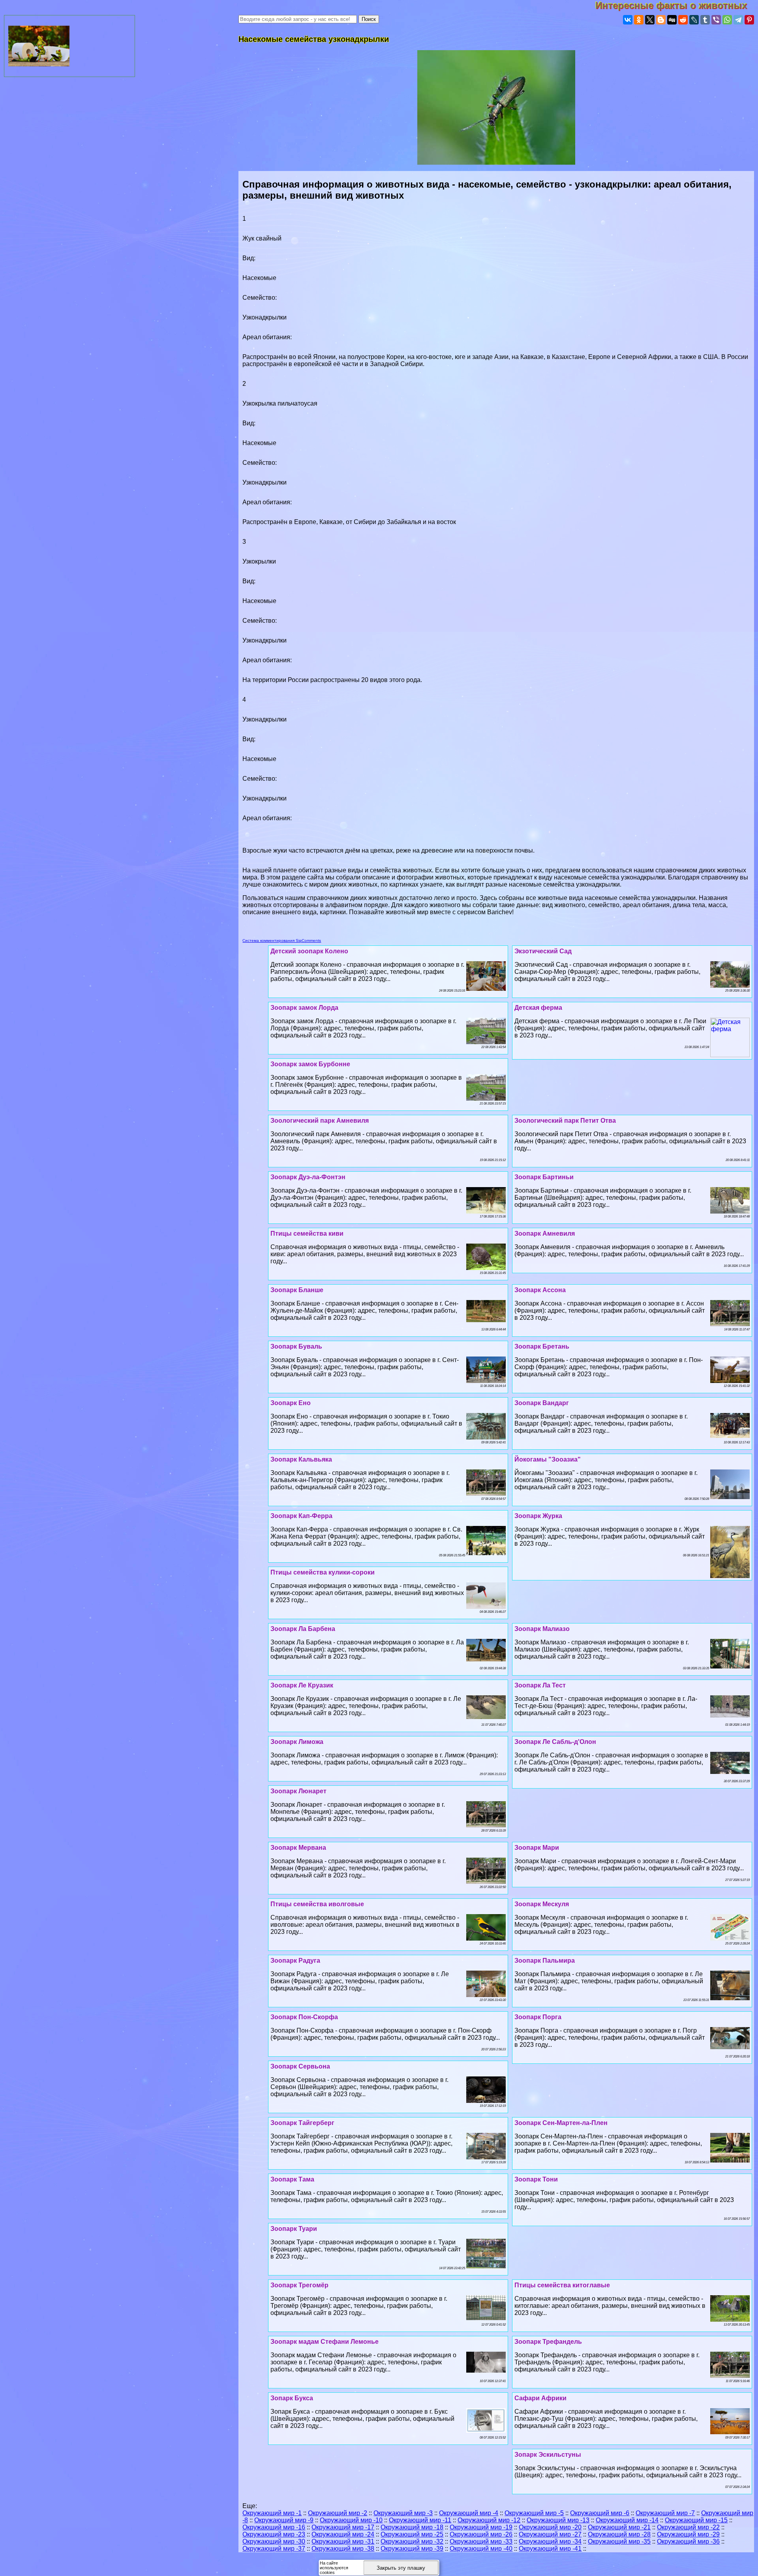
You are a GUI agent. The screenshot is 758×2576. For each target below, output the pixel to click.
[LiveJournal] (694, 20)
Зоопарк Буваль (296, 1346)
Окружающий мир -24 (343, 2534)
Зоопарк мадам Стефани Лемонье (325, 2342)
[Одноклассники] (639, 20)
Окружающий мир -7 (665, 2513)
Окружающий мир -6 (600, 2513)
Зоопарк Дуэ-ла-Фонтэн (308, 1177)
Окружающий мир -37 (274, 2549)
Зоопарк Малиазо (542, 1629)
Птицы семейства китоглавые (562, 2285)
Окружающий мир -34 (550, 2541)
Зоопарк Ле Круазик (302, 1685)
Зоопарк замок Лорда (304, 1008)
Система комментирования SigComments (282, 940)
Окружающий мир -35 (619, 2541)
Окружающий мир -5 (534, 2513)
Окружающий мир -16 (274, 2527)
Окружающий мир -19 (481, 2527)
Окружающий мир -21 (619, 2527)
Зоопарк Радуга (295, 1961)
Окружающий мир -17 (343, 2527)
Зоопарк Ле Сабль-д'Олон (555, 1742)
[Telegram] (738, 20)
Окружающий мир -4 (469, 2513)
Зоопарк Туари (294, 2229)
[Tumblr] (705, 20)
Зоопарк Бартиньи (544, 1177)
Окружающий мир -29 (688, 2534)
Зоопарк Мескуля (542, 1904)
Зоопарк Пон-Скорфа (304, 2017)
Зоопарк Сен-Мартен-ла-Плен (561, 2123)
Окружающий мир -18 (412, 2527)
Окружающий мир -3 (403, 2513)
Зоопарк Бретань (542, 1346)
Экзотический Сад (543, 951)
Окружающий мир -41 (550, 2549)
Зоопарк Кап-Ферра (301, 1516)
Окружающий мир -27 (550, 2534)
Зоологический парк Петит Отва (565, 1121)
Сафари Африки (540, 2398)
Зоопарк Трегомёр (299, 2285)
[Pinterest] (749, 20)
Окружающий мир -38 (343, 2549)
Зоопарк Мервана (298, 1848)
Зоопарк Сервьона (300, 2066)
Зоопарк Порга (538, 2017)
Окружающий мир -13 (558, 2520)
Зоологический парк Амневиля (320, 1121)
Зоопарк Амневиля (545, 1234)
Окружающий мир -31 (343, 2541)
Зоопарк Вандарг (542, 1403)
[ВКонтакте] (628, 20)
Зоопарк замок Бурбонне (310, 1064)
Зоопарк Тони (536, 2179)
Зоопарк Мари (537, 1848)
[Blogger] (661, 20)
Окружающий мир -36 (688, 2541)
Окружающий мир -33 (481, 2541)
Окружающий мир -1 (272, 2513)
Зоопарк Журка (538, 1516)
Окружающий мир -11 (420, 2520)
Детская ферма (538, 1008)
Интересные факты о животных (677, 5)
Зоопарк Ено (291, 1403)
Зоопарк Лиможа (297, 1742)
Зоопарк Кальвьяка (301, 1459)
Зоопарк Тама (292, 2179)
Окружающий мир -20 (550, 2527)
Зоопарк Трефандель (548, 2342)
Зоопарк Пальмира (545, 1961)
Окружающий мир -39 (412, 2549)
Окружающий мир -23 (274, 2534)
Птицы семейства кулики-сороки (323, 1572)
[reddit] (683, 20)
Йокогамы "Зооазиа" (548, 1459)
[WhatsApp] (727, 20)
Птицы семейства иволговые (317, 1904)
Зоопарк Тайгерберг (302, 2123)
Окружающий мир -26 (481, 2534)
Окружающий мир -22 (688, 2527)
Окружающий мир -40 (481, 2549)
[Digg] (672, 20)
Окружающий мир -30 (274, 2541)
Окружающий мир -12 (489, 2520)
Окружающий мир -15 (696, 2520)
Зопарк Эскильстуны (548, 2455)
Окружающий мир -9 (284, 2520)
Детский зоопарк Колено (309, 951)
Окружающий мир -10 (351, 2520)
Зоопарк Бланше (297, 1290)
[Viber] (716, 20)
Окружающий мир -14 (627, 2520)
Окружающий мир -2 (338, 2513)
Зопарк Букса (292, 2398)
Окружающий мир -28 (619, 2534)
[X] (650, 20)
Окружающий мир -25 (412, 2534)
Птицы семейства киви (307, 1234)
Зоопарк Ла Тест (540, 1685)
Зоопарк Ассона (540, 1290)
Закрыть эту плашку (401, 2568)
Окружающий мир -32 (412, 2541)
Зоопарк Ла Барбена (303, 1629)
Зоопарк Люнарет (298, 1791)
